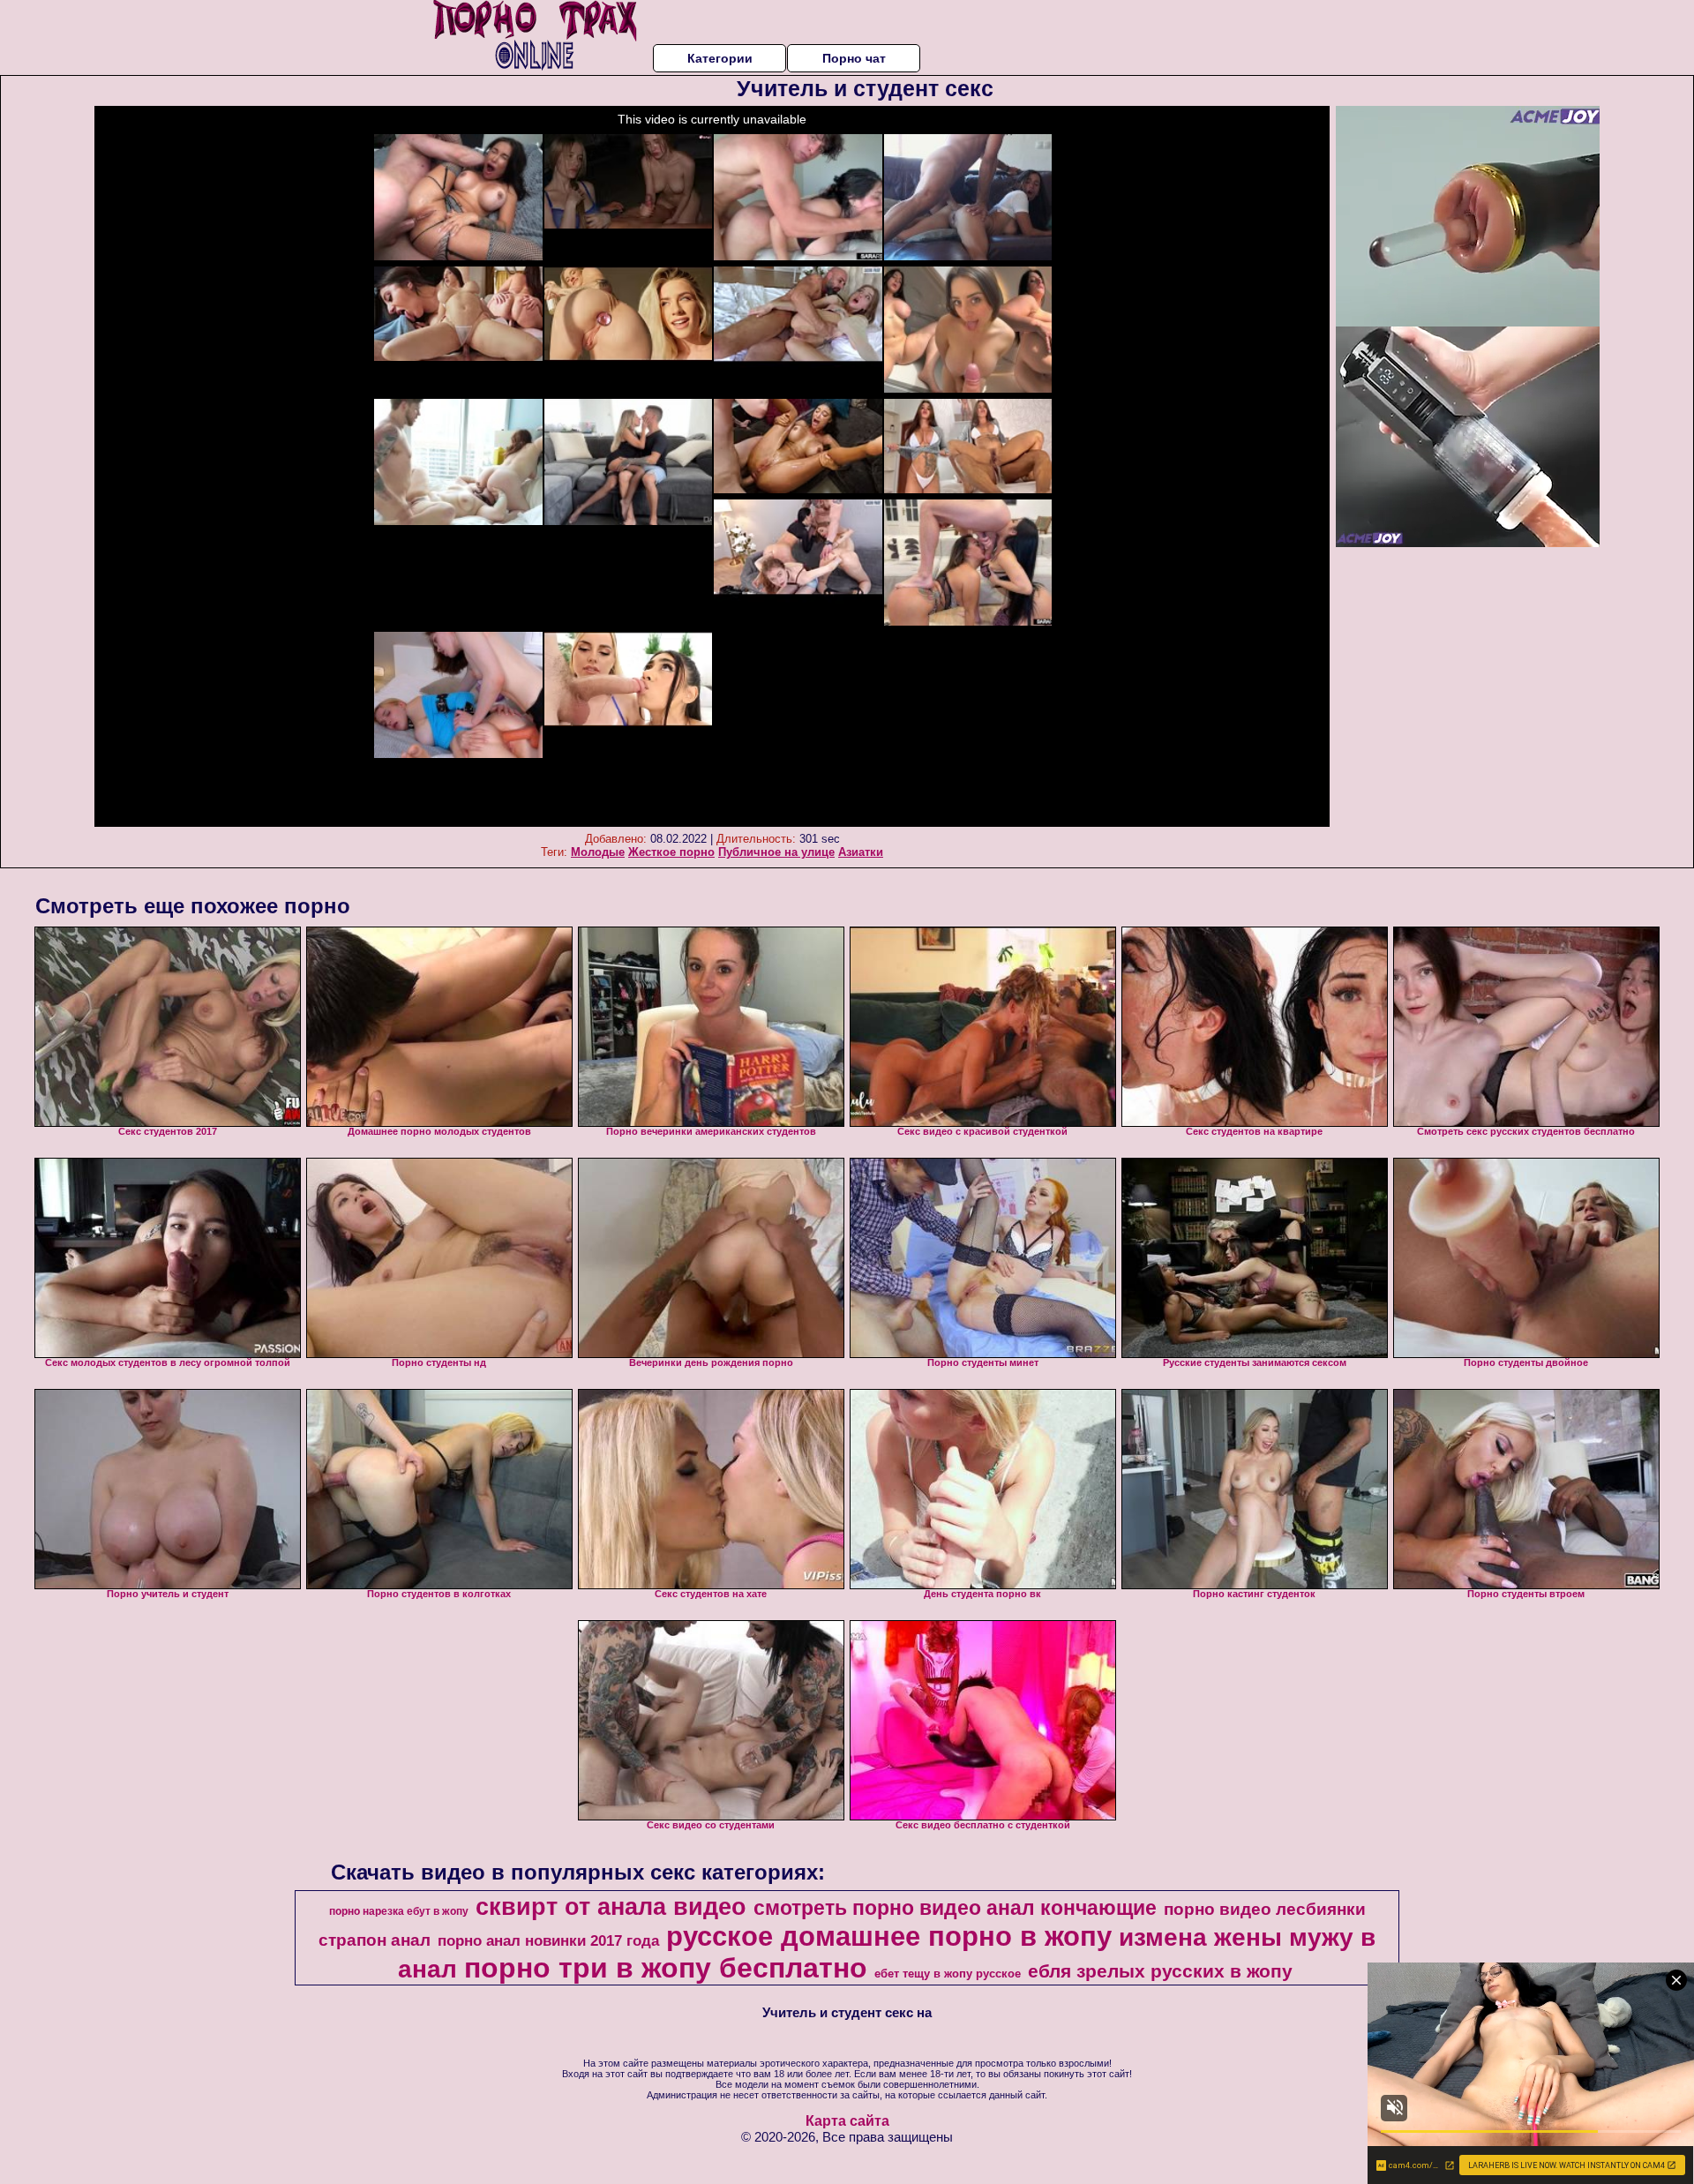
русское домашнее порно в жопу (889, 1936)
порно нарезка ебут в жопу (399, 1911)
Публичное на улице (776, 852)
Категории (720, 58)
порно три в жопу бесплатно (666, 1968)
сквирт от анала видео (611, 1907)
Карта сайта (847, 2121)
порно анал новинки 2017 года (548, 1940)
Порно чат (854, 58)
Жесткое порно (671, 852)
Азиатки (861, 852)
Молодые (598, 852)
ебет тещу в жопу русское (948, 1974)
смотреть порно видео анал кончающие (955, 1908)
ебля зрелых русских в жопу (1160, 1971)
